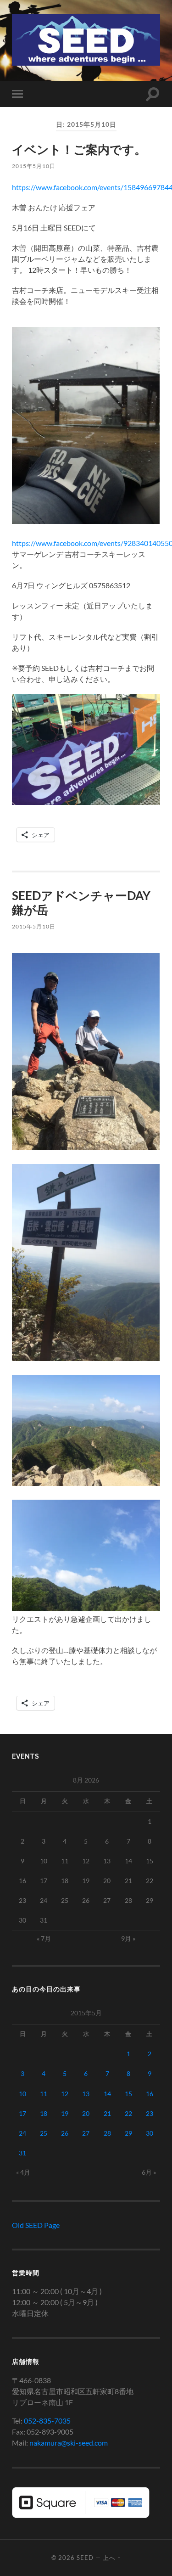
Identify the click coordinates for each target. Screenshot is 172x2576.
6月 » (149, 2172)
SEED (85, 2558)
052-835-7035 (47, 2421)
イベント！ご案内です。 (79, 149)
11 (44, 2094)
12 (65, 2094)
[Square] (81, 2515)
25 (44, 2133)
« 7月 (44, 1938)
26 (65, 2133)
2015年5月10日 (34, 166)
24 (22, 2133)
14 (107, 2094)
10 (22, 2094)
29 (128, 2133)
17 (22, 2113)
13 (86, 2094)
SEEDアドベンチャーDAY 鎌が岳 (81, 903)
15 (128, 2094)
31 (22, 2153)
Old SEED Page (36, 2225)
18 (44, 2113)
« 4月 (23, 2172)
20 (86, 2113)
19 (65, 2113)
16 (150, 2094)
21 (107, 2113)
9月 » (128, 1938)
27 (86, 2133)
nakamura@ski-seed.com (69, 2443)
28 (107, 2133)
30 (150, 2133)
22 (128, 2113)
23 (150, 2113)
